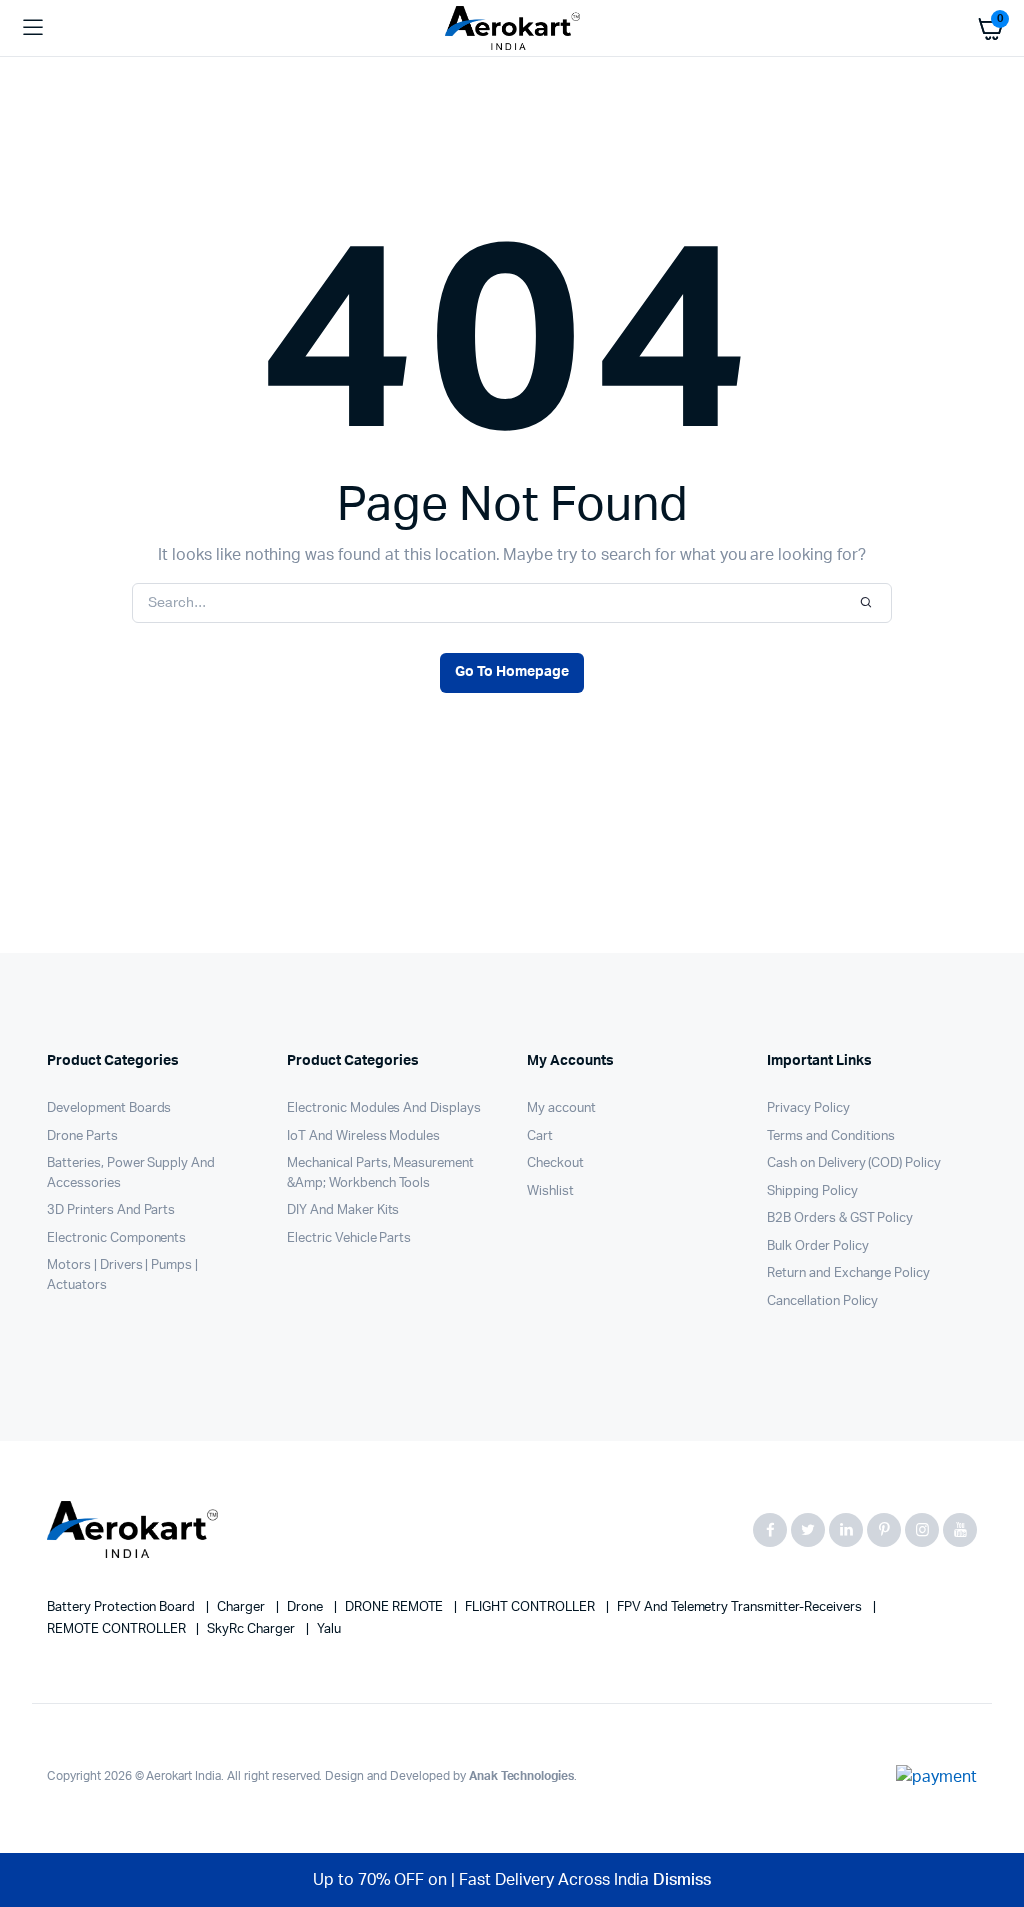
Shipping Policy (812, 1191)
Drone (306, 1607)
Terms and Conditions (831, 1136)
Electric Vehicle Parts (349, 1238)
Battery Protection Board (122, 1607)
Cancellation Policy (822, 1301)
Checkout (555, 1163)
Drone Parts (82, 1136)
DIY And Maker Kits (343, 1210)
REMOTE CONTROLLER (117, 1629)
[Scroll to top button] (992, 1827)
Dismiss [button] (682, 1880)
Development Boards (109, 1108)
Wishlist (550, 1191)
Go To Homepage (512, 672)
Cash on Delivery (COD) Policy (854, 1163)
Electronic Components (116, 1238)
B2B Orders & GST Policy (840, 1218)
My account (561, 1108)
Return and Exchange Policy (848, 1273)
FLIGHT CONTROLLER (531, 1607)
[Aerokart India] (512, 28)
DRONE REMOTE (396, 1607)
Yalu (329, 1629)
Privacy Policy (808, 1108)
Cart (540, 1136)
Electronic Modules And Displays (384, 1108)
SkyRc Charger (252, 1629)
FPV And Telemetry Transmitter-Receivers (741, 1607)
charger (242, 1607)
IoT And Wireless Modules (363, 1136)
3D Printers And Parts (111, 1210)
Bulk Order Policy (818, 1246)
